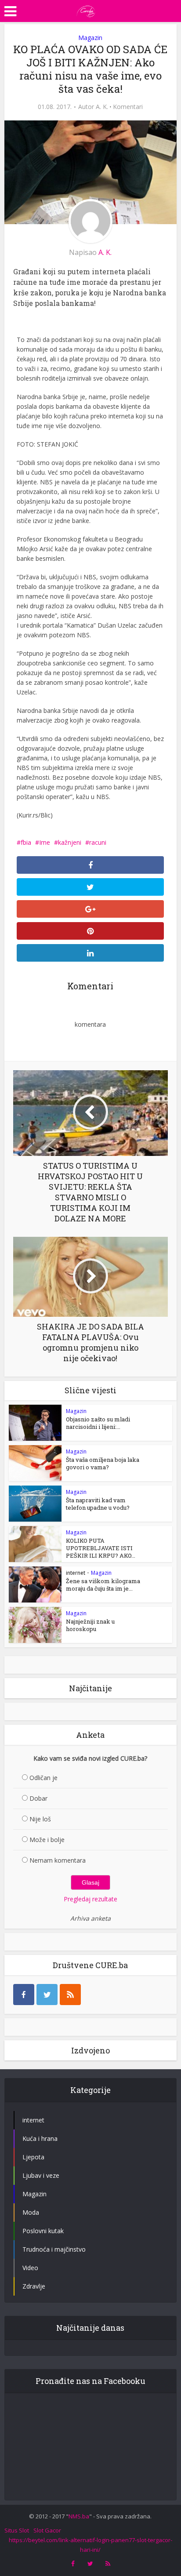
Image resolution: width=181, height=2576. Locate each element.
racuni (98, 842)
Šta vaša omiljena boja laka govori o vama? (103, 1463)
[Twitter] (47, 1995)
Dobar (38, 1798)
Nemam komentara (58, 1860)
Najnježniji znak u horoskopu (90, 1625)
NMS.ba (79, 2516)
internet (76, 1573)
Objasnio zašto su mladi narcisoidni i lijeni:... (98, 1423)
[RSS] (70, 1995)
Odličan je (43, 1778)
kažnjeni (70, 842)
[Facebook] (24, 1995)
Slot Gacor (47, 2530)
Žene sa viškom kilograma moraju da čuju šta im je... (103, 1585)
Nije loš (40, 1819)
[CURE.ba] (86, 10)
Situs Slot (17, 2530)
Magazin (90, 38)
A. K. (102, 107)
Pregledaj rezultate (90, 1899)
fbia (26, 842)
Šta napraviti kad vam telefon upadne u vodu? (98, 1504)
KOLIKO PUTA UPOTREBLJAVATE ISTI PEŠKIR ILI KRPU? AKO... (101, 1548)
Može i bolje (47, 1840)
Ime (45, 842)
